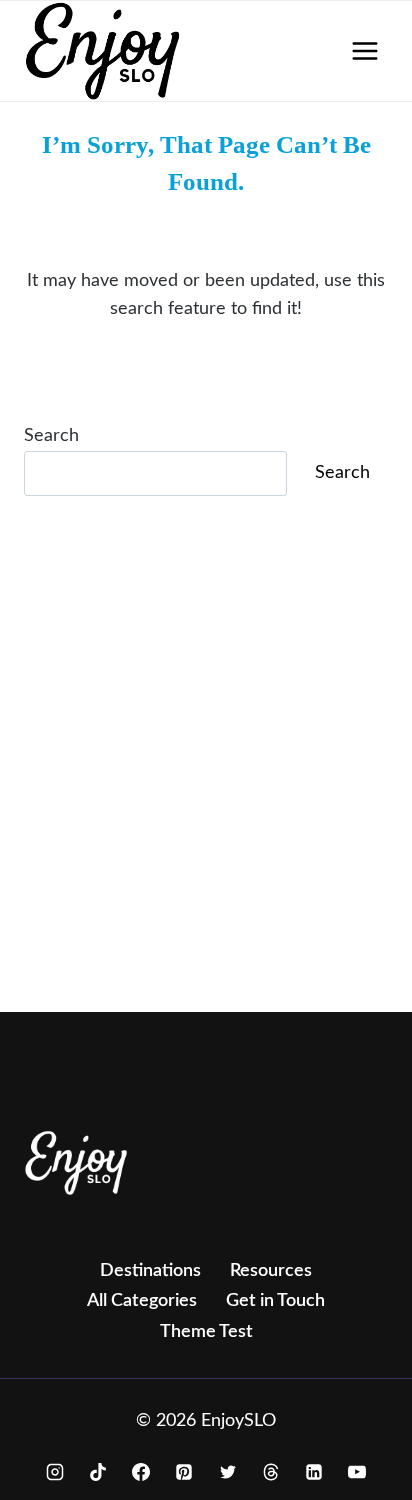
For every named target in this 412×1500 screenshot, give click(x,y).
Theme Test (206, 1332)
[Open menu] (364, 50)
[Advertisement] (206, 782)
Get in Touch (275, 1301)
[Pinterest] (184, 1472)
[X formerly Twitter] (228, 1472)
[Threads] (271, 1472)
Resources (271, 1271)
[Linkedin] (314, 1472)
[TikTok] (98, 1472)
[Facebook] (141, 1472)
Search (51, 436)
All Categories (142, 1301)
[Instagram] (55, 1472)
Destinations (150, 1271)
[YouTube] (357, 1472)
